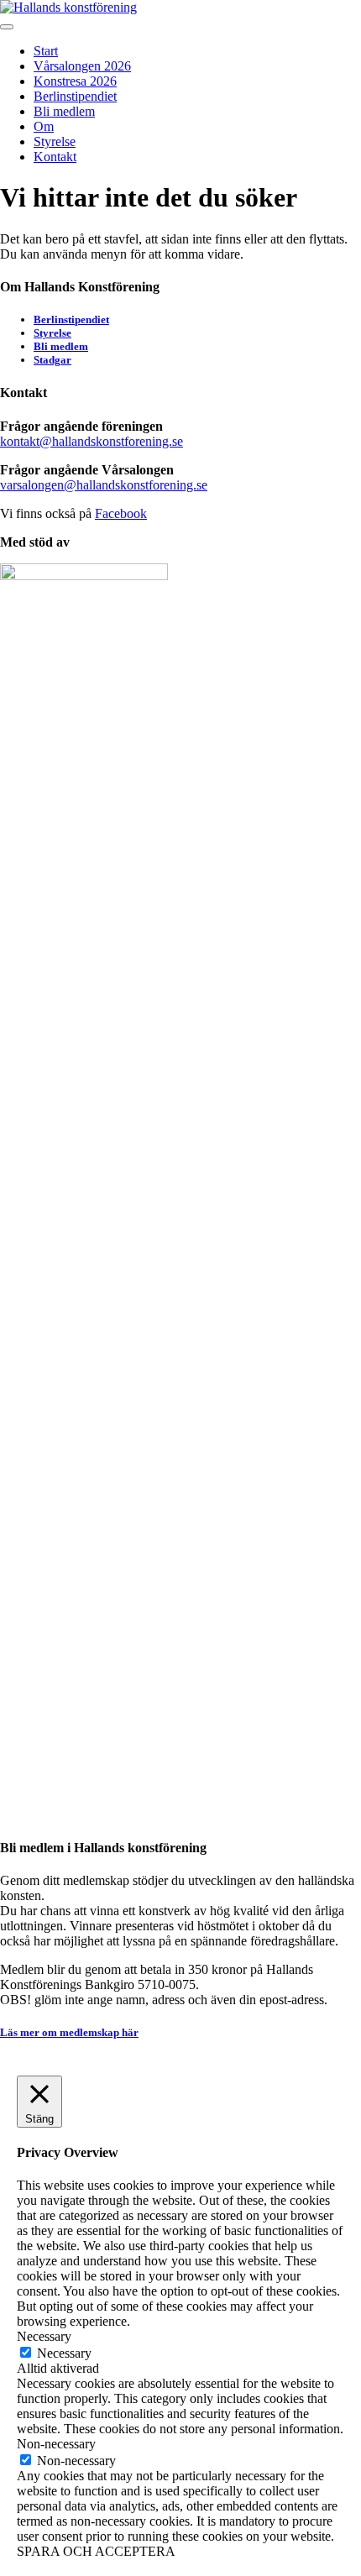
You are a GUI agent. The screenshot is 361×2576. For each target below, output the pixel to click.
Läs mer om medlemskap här (69, 2032)
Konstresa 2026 (75, 81)
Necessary (64, 2353)
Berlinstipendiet (75, 96)
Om (44, 126)
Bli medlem (64, 111)
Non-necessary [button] (56, 2444)
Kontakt (55, 157)
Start (46, 51)
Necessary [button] (44, 2336)
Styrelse (55, 141)
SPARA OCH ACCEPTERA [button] (96, 2551)
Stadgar (52, 360)
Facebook (121, 513)
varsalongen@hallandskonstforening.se (104, 485)
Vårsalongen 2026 (82, 66)
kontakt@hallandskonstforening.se (92, 441)
